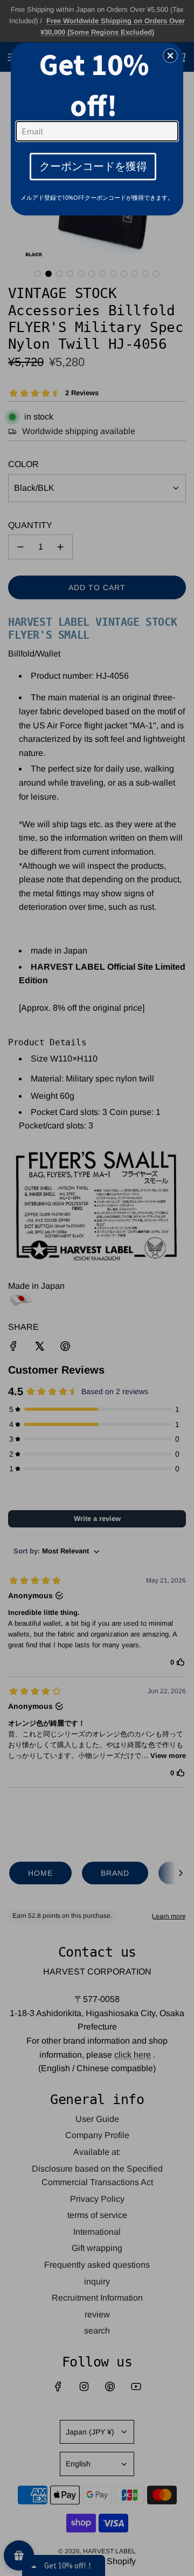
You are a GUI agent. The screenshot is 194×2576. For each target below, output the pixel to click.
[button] (170, 56)
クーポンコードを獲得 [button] (93, 166)
